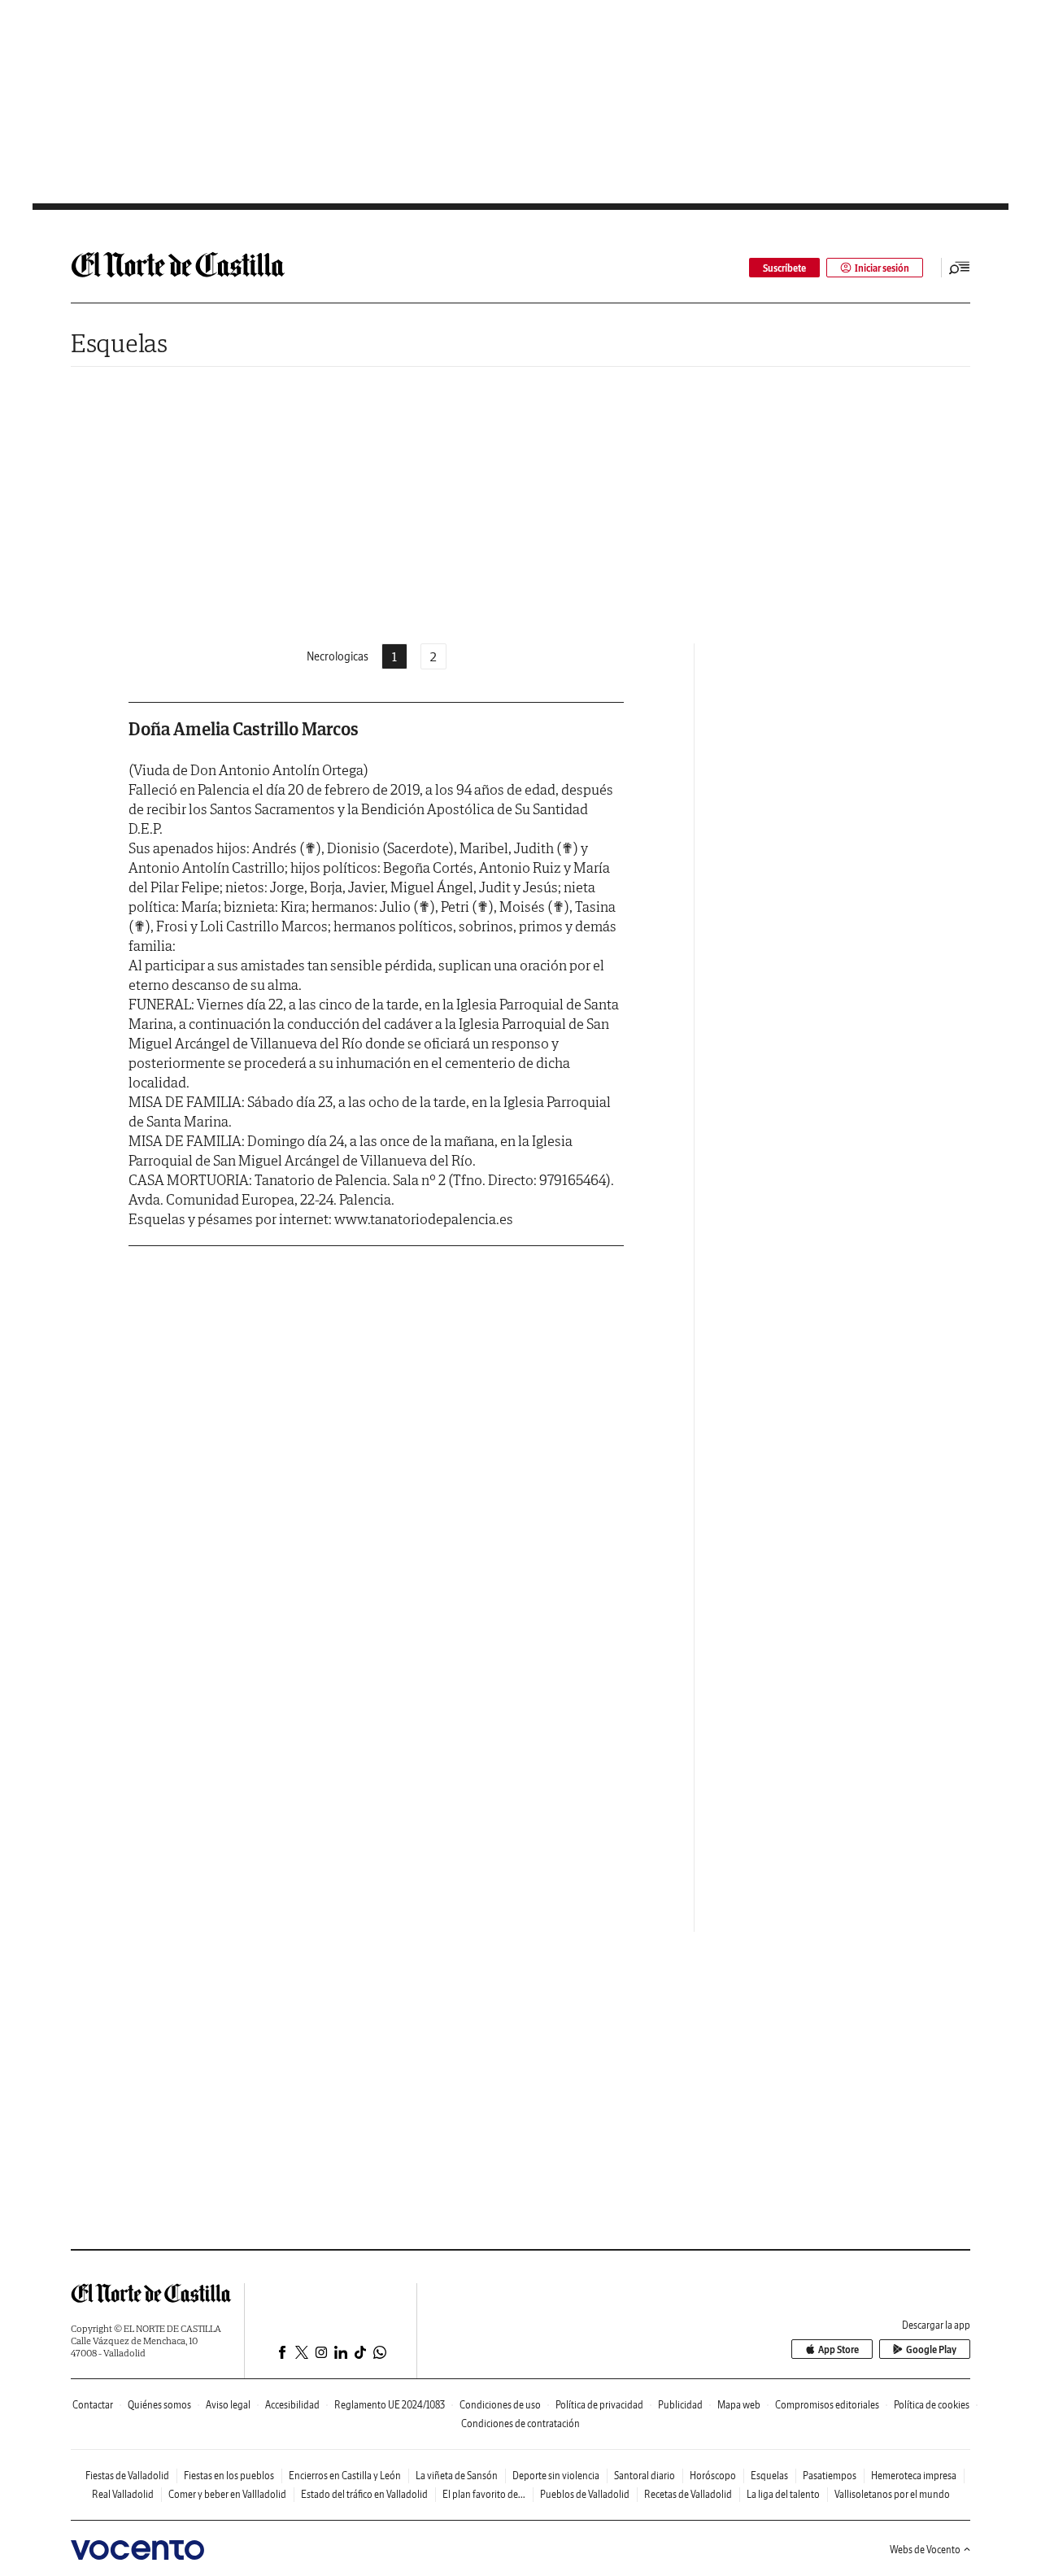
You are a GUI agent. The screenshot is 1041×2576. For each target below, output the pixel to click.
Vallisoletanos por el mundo (892, 2494)
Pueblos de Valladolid (585, 2494)
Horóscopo (713, 2476)
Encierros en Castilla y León (345, 2476)
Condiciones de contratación (520, 2423)
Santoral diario (645, 2476)
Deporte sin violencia (556, 2476)
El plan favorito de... (484, 2494)
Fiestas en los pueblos (229, 2476)
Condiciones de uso (500, 2405)
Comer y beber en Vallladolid (227, 2494)
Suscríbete (784, 268)
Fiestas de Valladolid (127, 2476)
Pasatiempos (830, 2476)
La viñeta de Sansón (457, 2476)
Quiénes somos (159, 2405)
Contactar (93, 2405)
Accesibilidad (292, 2405)
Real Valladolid (123, 2494)
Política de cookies (932, 2405)
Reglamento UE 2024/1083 (390, 2405)
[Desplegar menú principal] (960, 268)
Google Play (931, 2349)
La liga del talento (783, 2494)
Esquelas (119, 343)
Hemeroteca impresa (914, 2476)
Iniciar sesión (882, 268)
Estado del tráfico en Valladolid (364, 2494)
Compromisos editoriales (827, 2405)
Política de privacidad (599, 2405)
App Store (838, 2349)
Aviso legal (228, 2405)
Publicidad (680, 2405)
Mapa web (739, 2405)
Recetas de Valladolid (688, 2494)
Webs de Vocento (925, 2550)
